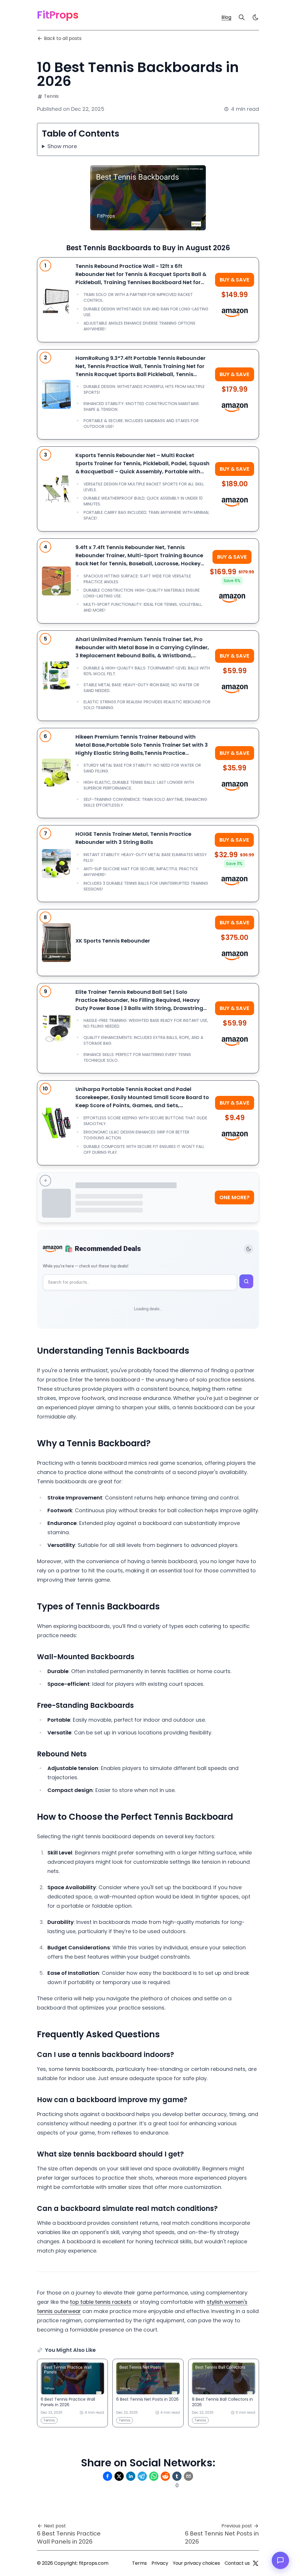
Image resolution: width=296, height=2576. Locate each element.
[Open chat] (280, 2560)
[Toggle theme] (249, 1249)
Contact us (237, 2563)
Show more (62, 146)
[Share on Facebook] (108, 2476)
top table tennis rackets (101, 2302)
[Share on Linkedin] (131, 2476)
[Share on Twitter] (119, 2476)
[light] (256, 17)
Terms (139, 2563)
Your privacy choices (196, 2563)
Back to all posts (63, 38)
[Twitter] (256, 2563)
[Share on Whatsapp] (154, 2476)
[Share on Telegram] (142, 2476)
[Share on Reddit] (165, 2476)
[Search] (242, 17)
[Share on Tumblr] (177, 2476)
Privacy (160, 2563)
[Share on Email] (188, 2476)
